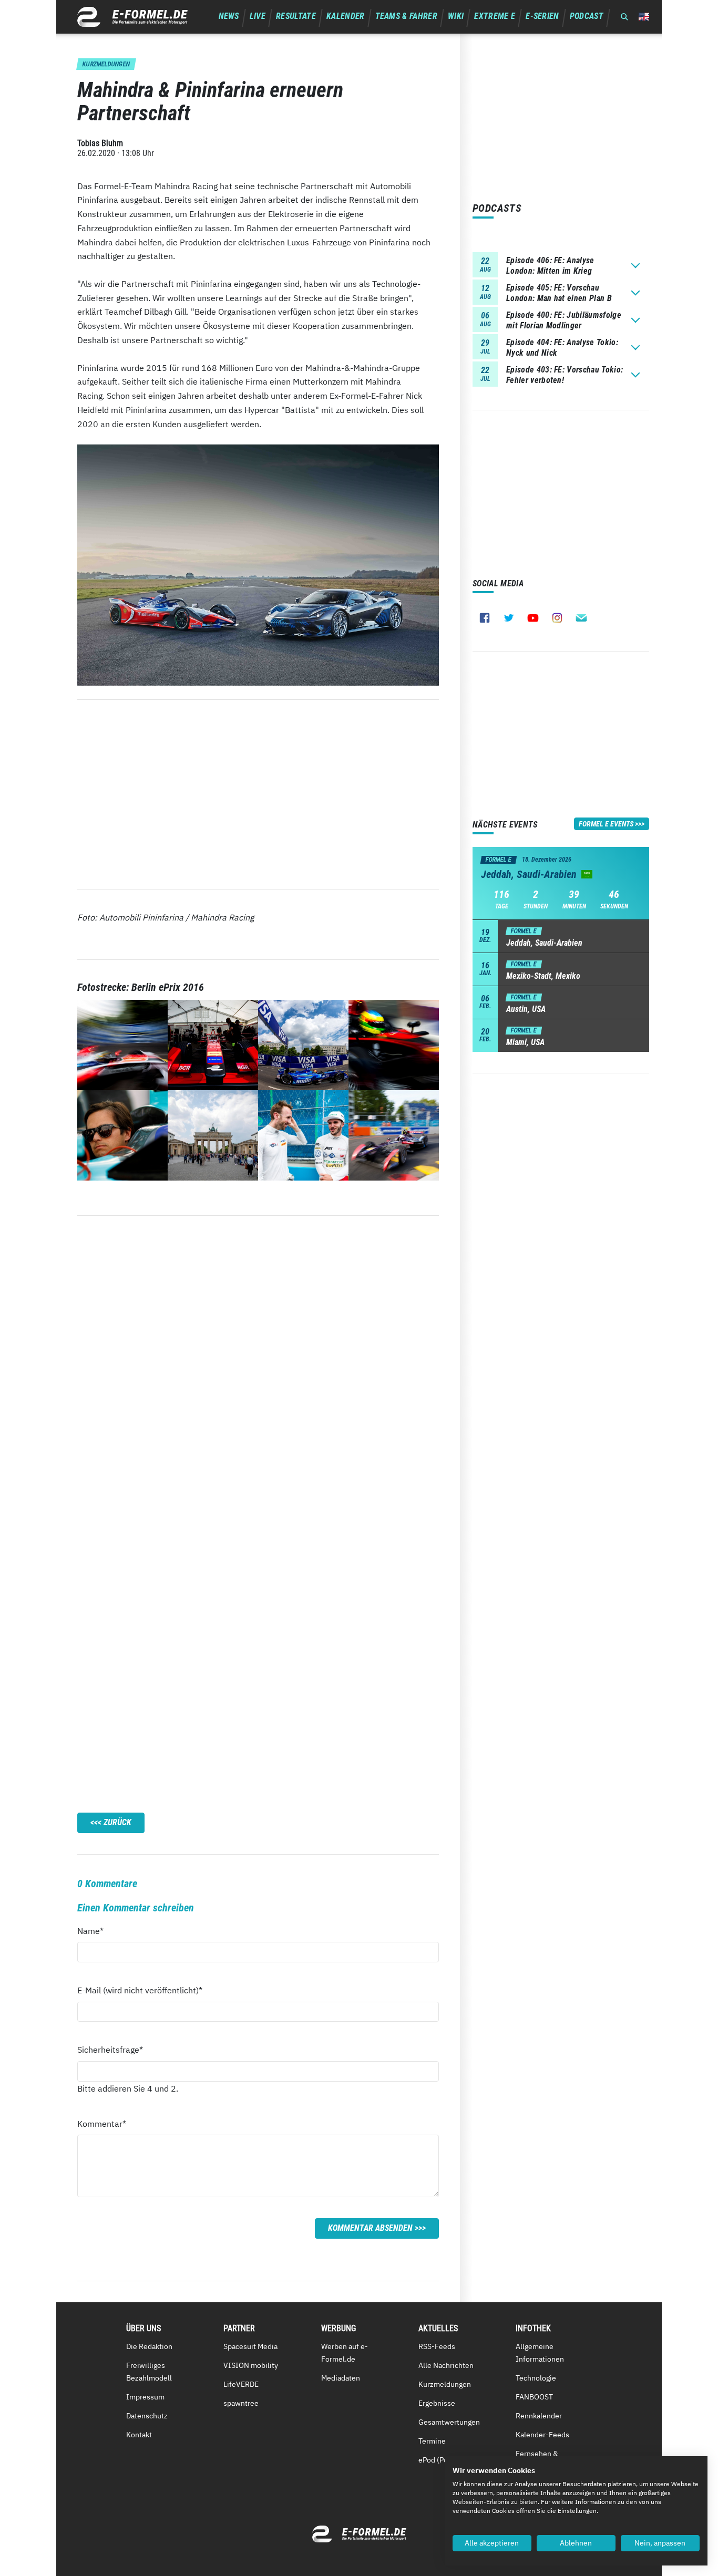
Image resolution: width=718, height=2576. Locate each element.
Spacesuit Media (250, 2346)
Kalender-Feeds (542, 2435)
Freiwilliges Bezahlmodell (149, 2372)
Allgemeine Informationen (540, 2353)
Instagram (557, 618)
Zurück (117, 1822)
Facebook (485, 618)
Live (258, 16)
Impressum (145, 2397)
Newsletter (581, 618)
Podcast (587, 16)
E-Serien (542, 16)
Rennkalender (539, 2416)
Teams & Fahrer (406, 16)
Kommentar (102, 2123)
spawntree (241, 2403)
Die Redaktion (149, 2346)
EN (644, 17)
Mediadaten (341, 2378)
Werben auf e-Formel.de (345, 2353)
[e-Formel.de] (132, 17)
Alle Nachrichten (446, 2365)
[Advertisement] (258, 794)
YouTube (533, 618)
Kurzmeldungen (445, 2384)
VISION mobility (251, 2365)
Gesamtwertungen (449, 2422)
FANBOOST (534, 2397)
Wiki (456, 16)
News (229, 16)
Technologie (536, 2378)
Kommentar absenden (370, 2228)
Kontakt (139, 2435)
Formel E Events (606, 824)
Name (96, 1931)
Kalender (346, 16)
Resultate (296, 16)
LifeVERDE (241, 2384)
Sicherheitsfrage (110, 2049)
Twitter (509, 618)
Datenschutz (147, 2416)
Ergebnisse (437, 2403)
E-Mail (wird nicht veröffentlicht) (140, 1990)
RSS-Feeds (437, 2346)
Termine (432, 2441)
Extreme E (495, 16)
